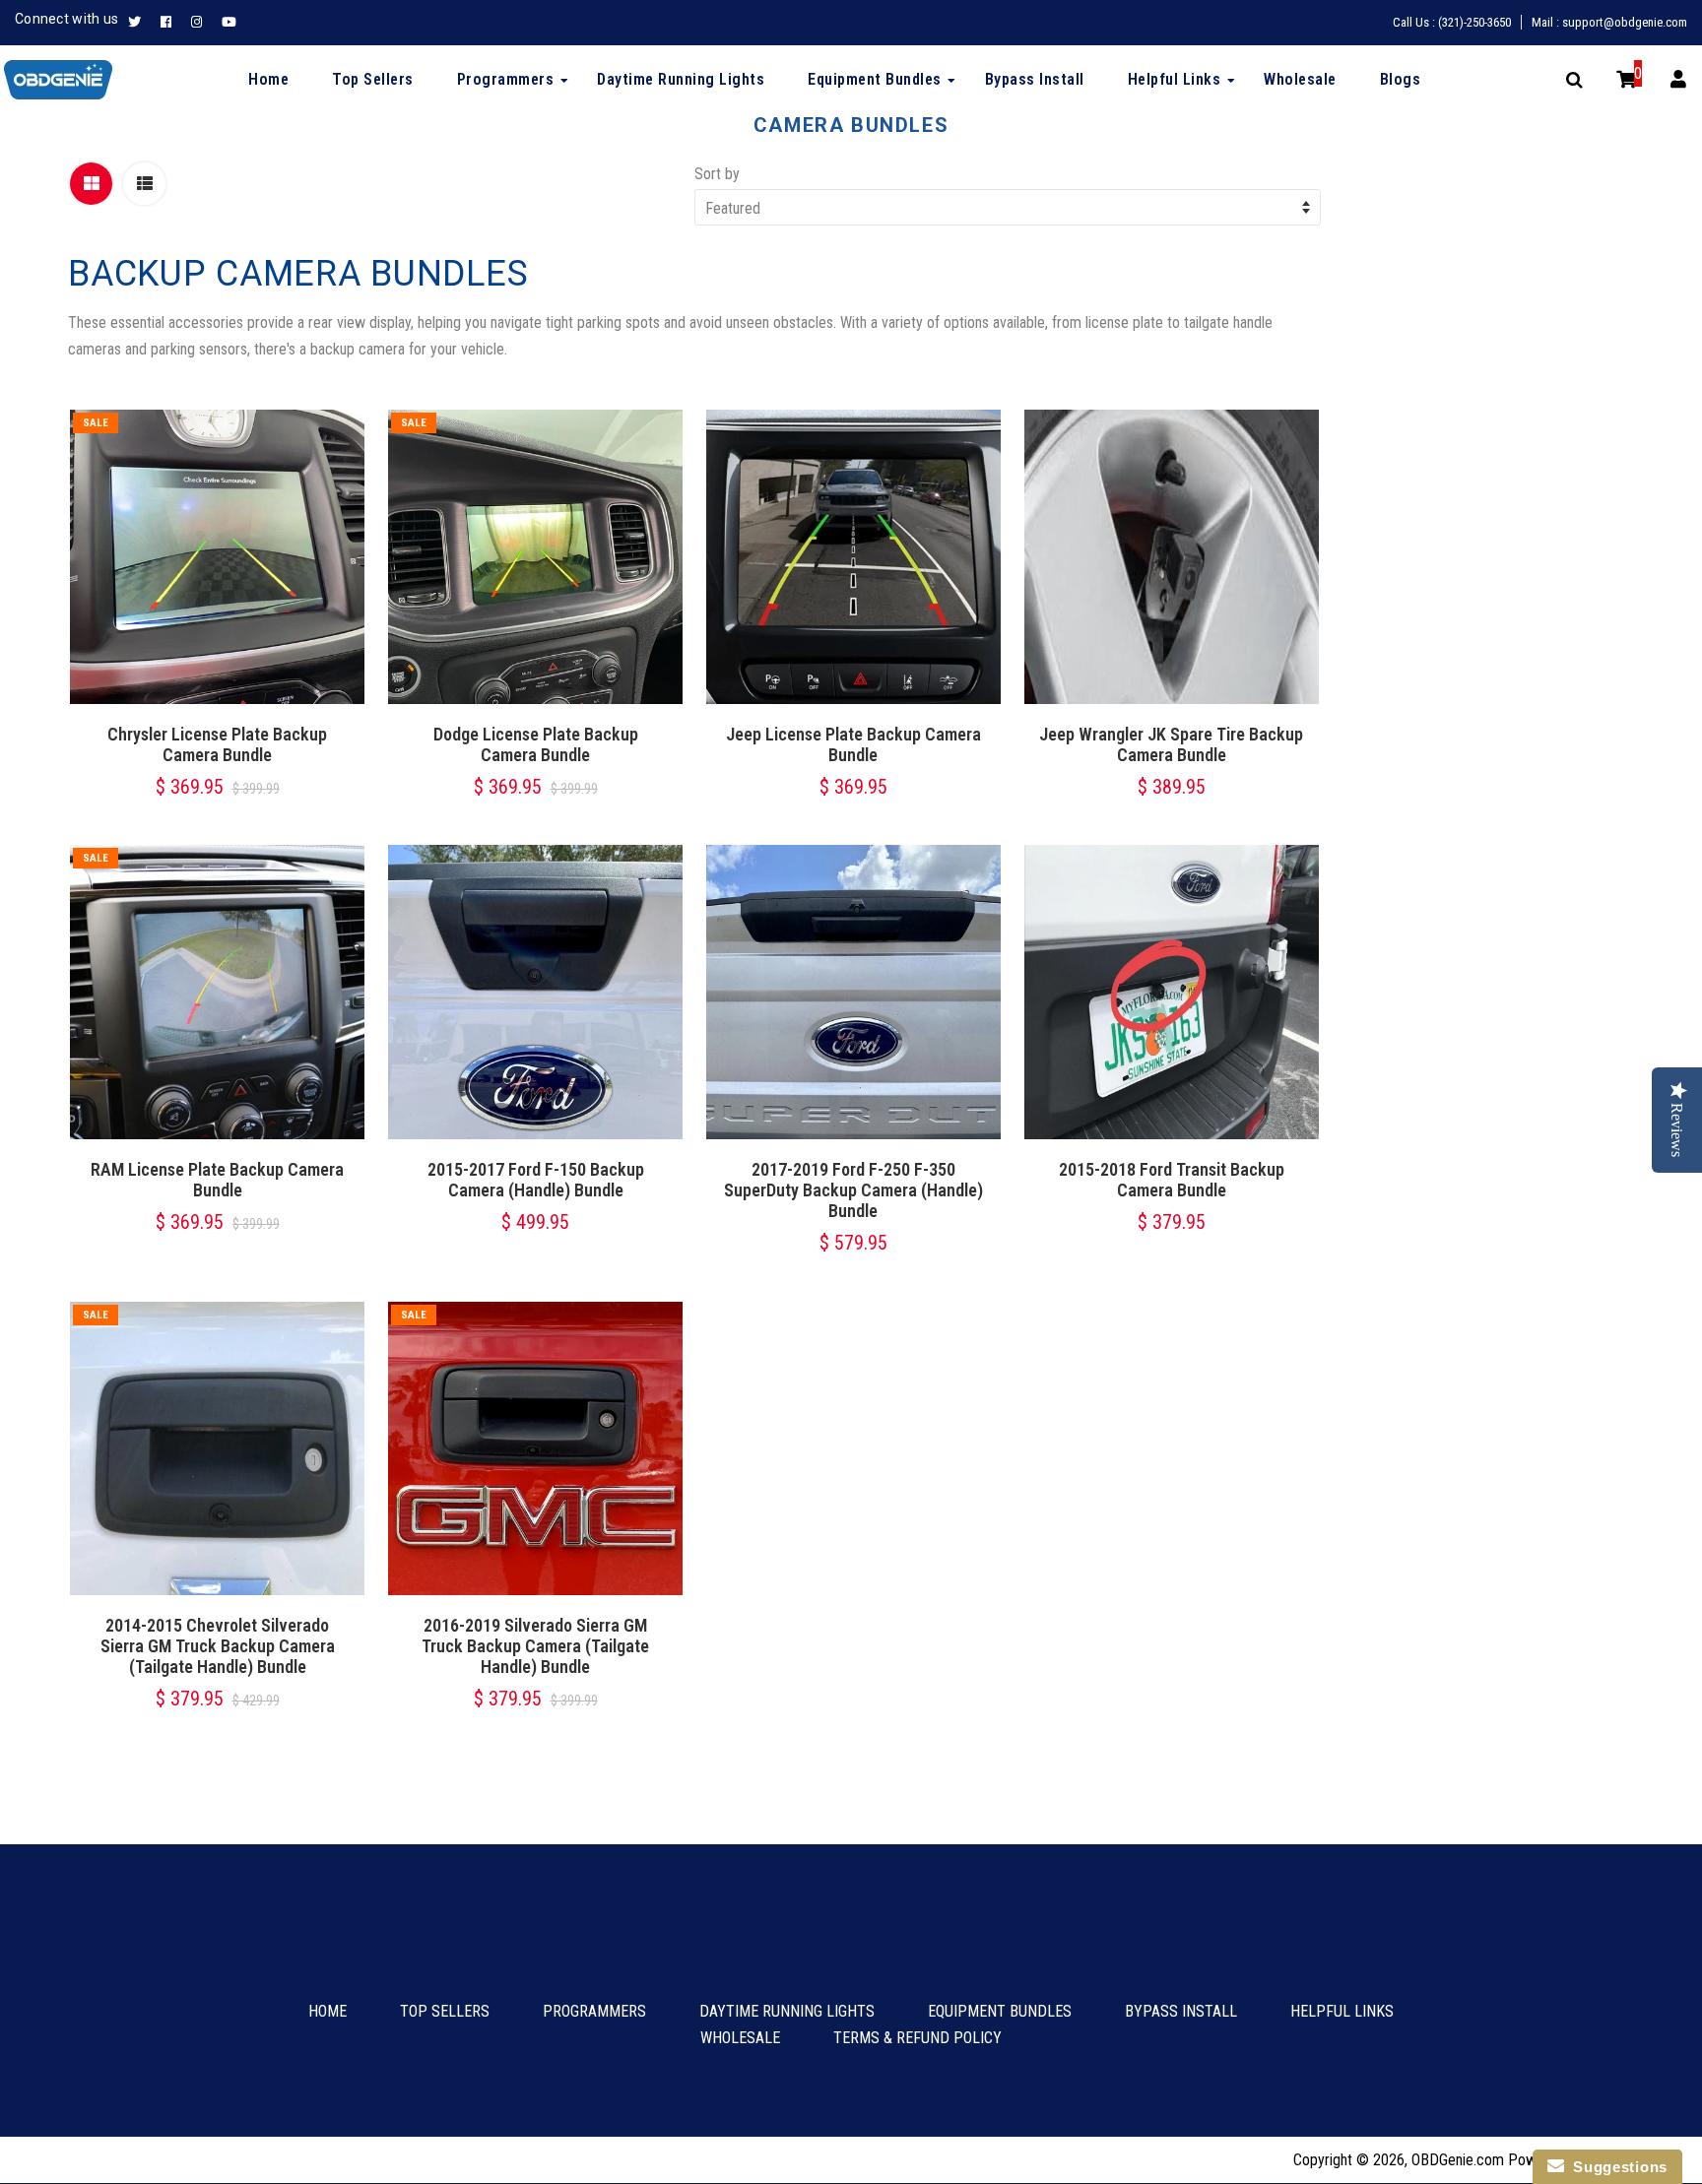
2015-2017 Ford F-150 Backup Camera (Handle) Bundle (536, 1180)
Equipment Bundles (1000, 2011)
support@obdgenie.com (1625, 22)
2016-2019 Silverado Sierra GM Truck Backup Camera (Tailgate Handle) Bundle (535, 1646)
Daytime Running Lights (787, 2011)
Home (327, 2011)
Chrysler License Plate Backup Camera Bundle (217, 744)
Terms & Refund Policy (917, 2038)
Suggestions (1616, 2167)
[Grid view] (91, 184)
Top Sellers (445, 2011)
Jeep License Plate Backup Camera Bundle (853, 744)
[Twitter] (139, 23)
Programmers (594, 2011)
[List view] (144, 184)
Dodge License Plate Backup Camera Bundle (536, 744)
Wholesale (740, 2038)
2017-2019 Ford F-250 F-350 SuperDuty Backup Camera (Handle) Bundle (853, 1190)
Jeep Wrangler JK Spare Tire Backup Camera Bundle (1171, 744)
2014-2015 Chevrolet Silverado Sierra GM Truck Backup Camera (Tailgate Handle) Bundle (218, 1646)
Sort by (717, 174)
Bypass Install (1181, 2011)
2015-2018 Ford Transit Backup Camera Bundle (1172, 1180)
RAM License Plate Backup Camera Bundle (217, 1180)
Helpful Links (1342, 2011)
